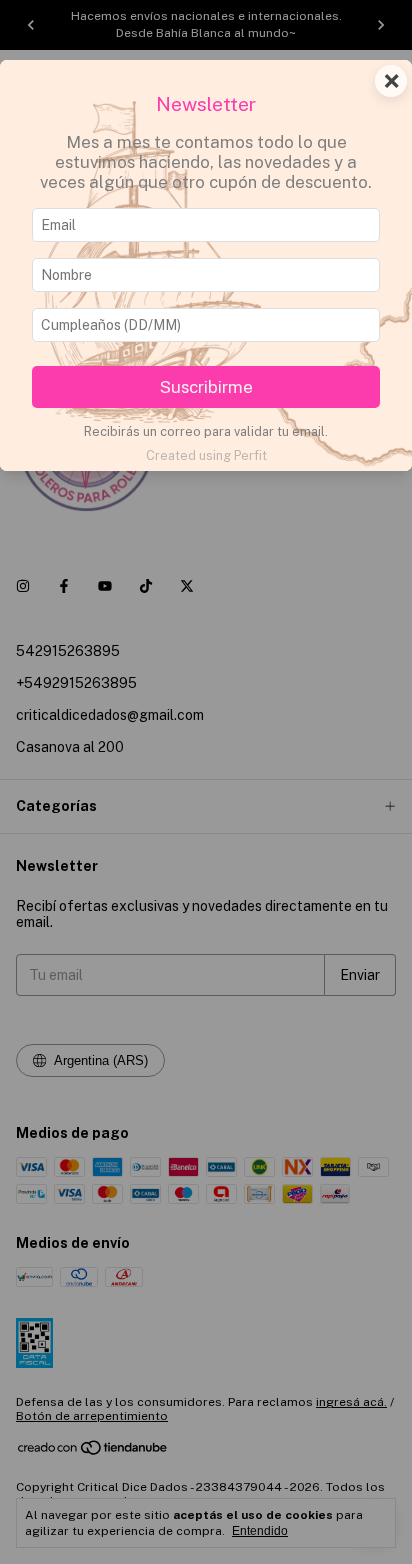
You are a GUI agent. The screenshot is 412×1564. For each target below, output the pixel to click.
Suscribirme (206, 387)
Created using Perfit (206, 455)
